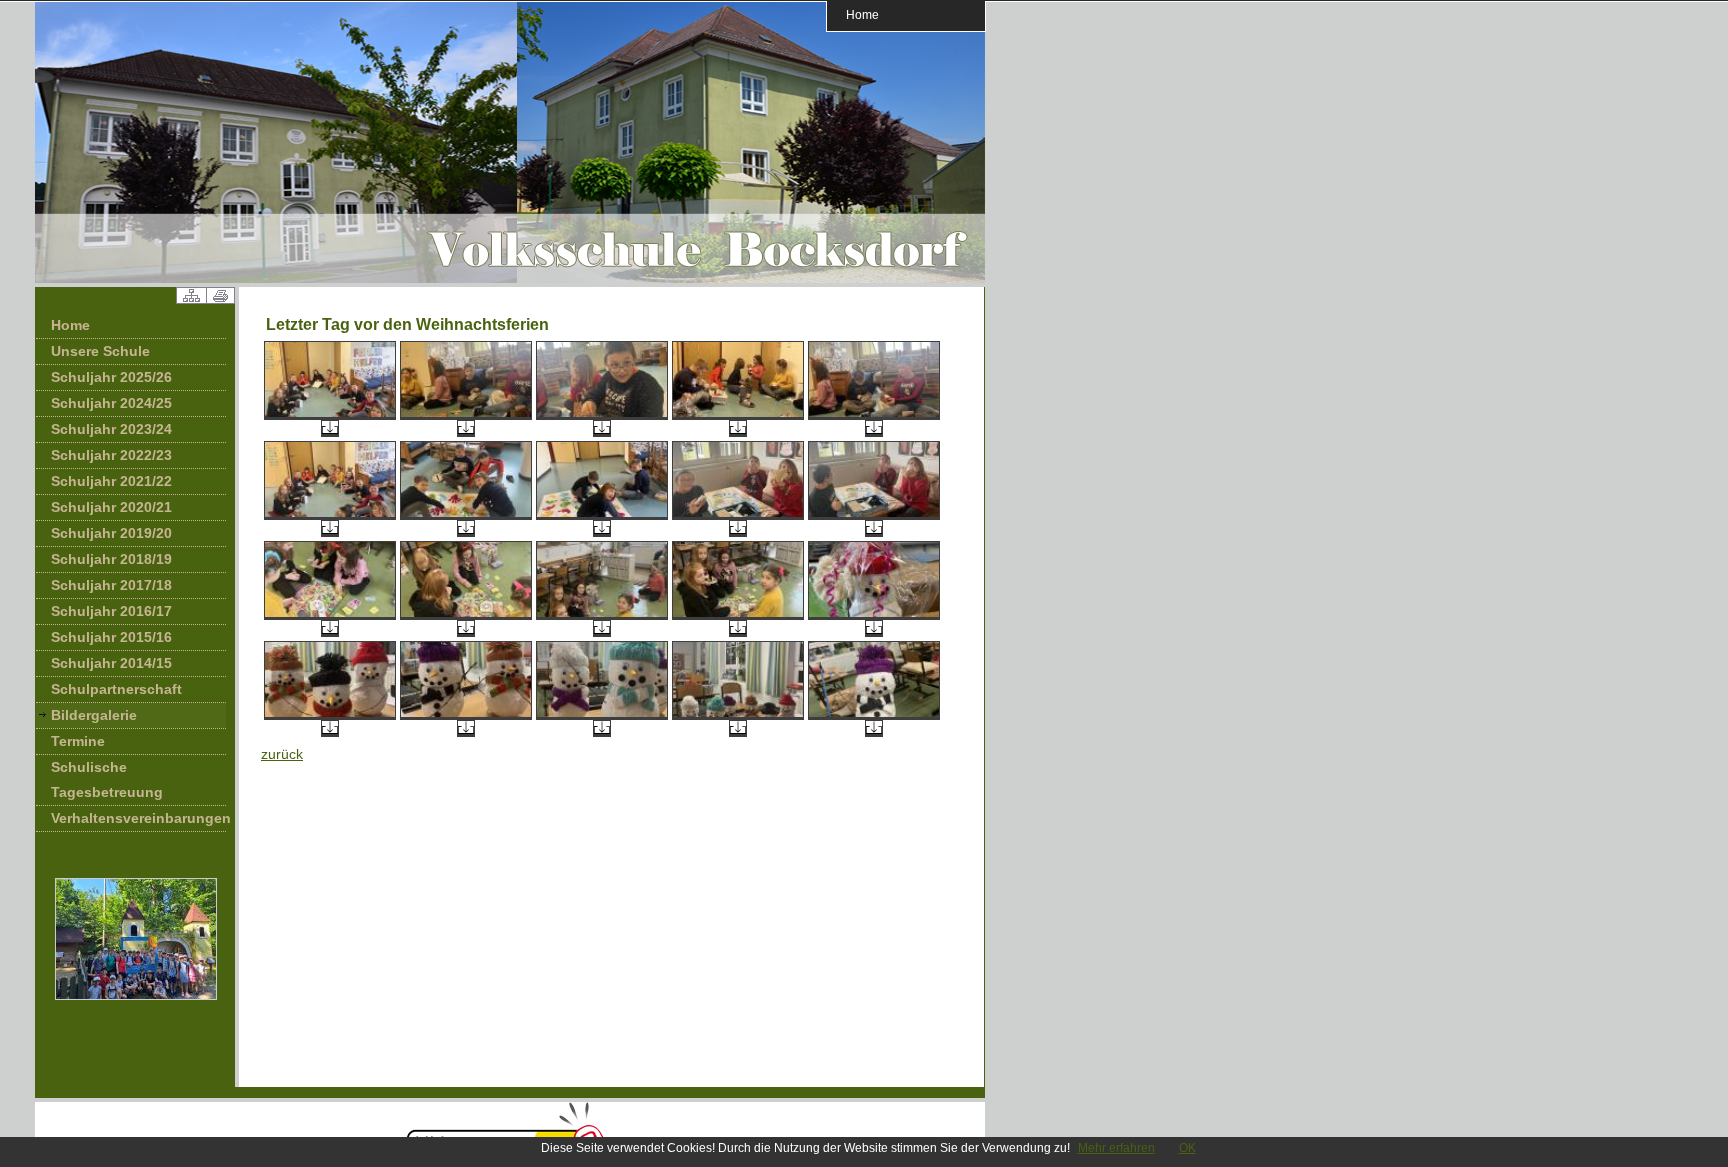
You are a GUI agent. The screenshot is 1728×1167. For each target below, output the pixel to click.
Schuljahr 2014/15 (111, 663)
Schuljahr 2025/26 (111, 377)
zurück (282, 754)
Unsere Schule (100, 351)
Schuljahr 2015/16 (111, 637)
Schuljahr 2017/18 (111, 585)
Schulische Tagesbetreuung (107, 779)
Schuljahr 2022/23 (111, 455)
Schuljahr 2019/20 (111, 533)
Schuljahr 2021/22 (111, 481)
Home (862, 14)
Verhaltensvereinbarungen (138, 818)
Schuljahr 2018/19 (111, 559)
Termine (78, 741)
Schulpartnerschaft (116, 689)
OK (1187, 1148)
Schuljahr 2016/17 (111, 611)
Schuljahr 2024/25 (111, 403)
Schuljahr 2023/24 (111, 429)
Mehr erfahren (1116, 1148)
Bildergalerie (94, 715)
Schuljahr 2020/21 (111, 507)
